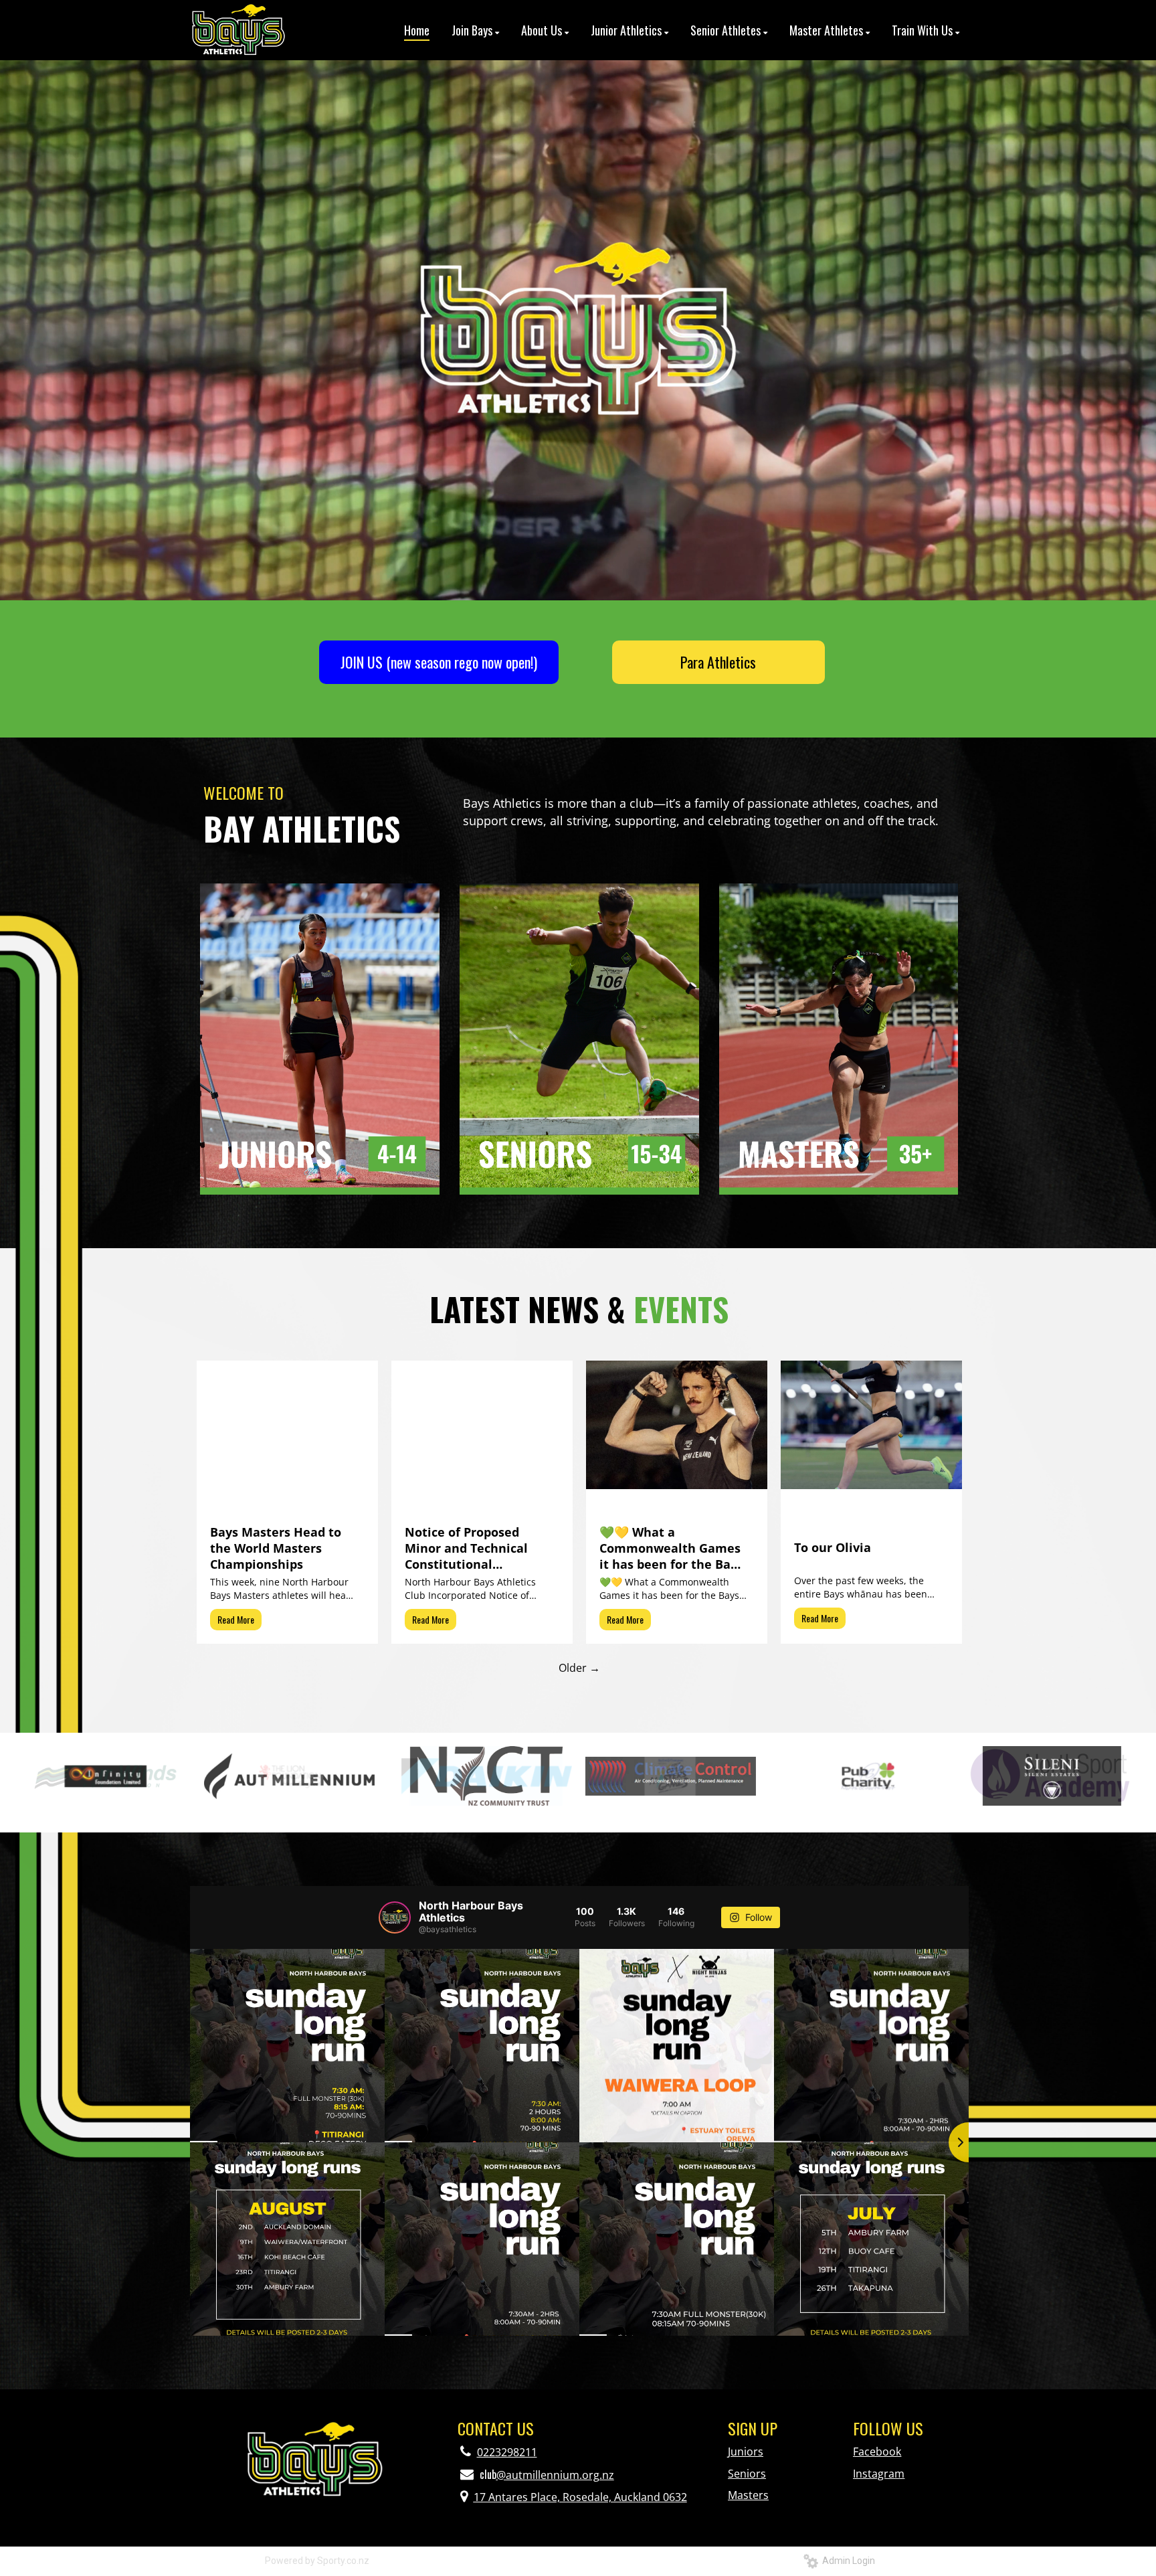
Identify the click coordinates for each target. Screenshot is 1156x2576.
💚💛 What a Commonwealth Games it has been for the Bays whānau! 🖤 (671, 1548)
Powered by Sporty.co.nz (317, 2561)
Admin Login (847, 2561)
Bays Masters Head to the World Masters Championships (276, 1548)
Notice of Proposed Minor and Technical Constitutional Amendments (466, 1548)
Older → (579, 1668)
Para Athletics (718, 662)
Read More (236, 1619)
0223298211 (507, 2452)
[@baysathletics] (395, 1917)
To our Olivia (833, 1547)
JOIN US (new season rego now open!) (439, 662)
